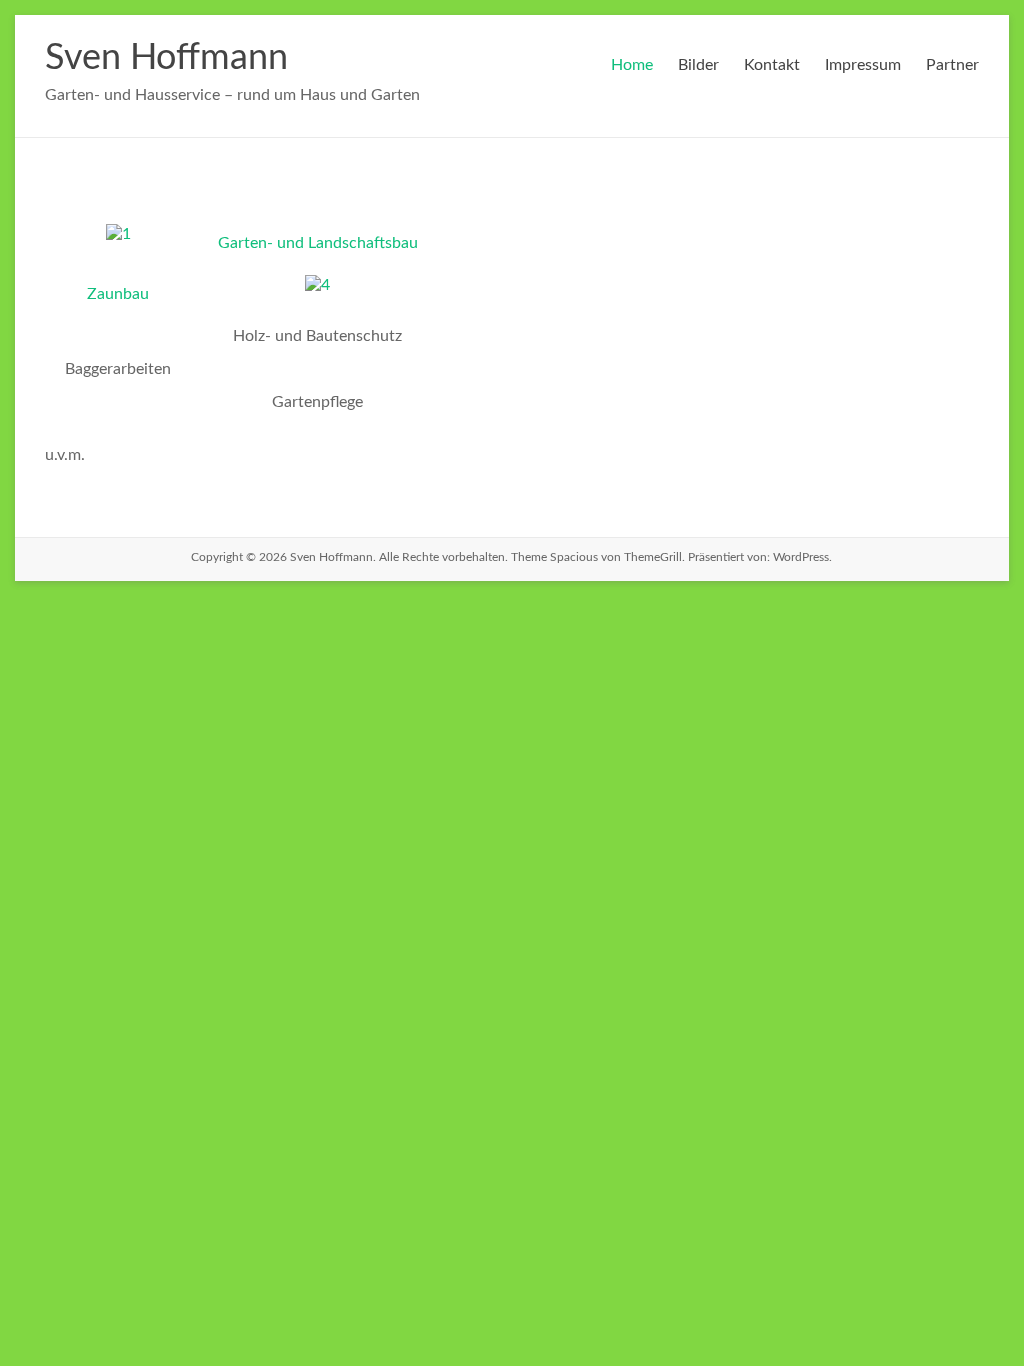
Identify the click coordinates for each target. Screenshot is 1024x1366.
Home (632, 65)
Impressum (863, 65)
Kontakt (772, 65)
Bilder (698, 65)
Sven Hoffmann (166, 58)
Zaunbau (118, 294)
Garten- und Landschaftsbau (318, 243)
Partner (952, 65)
